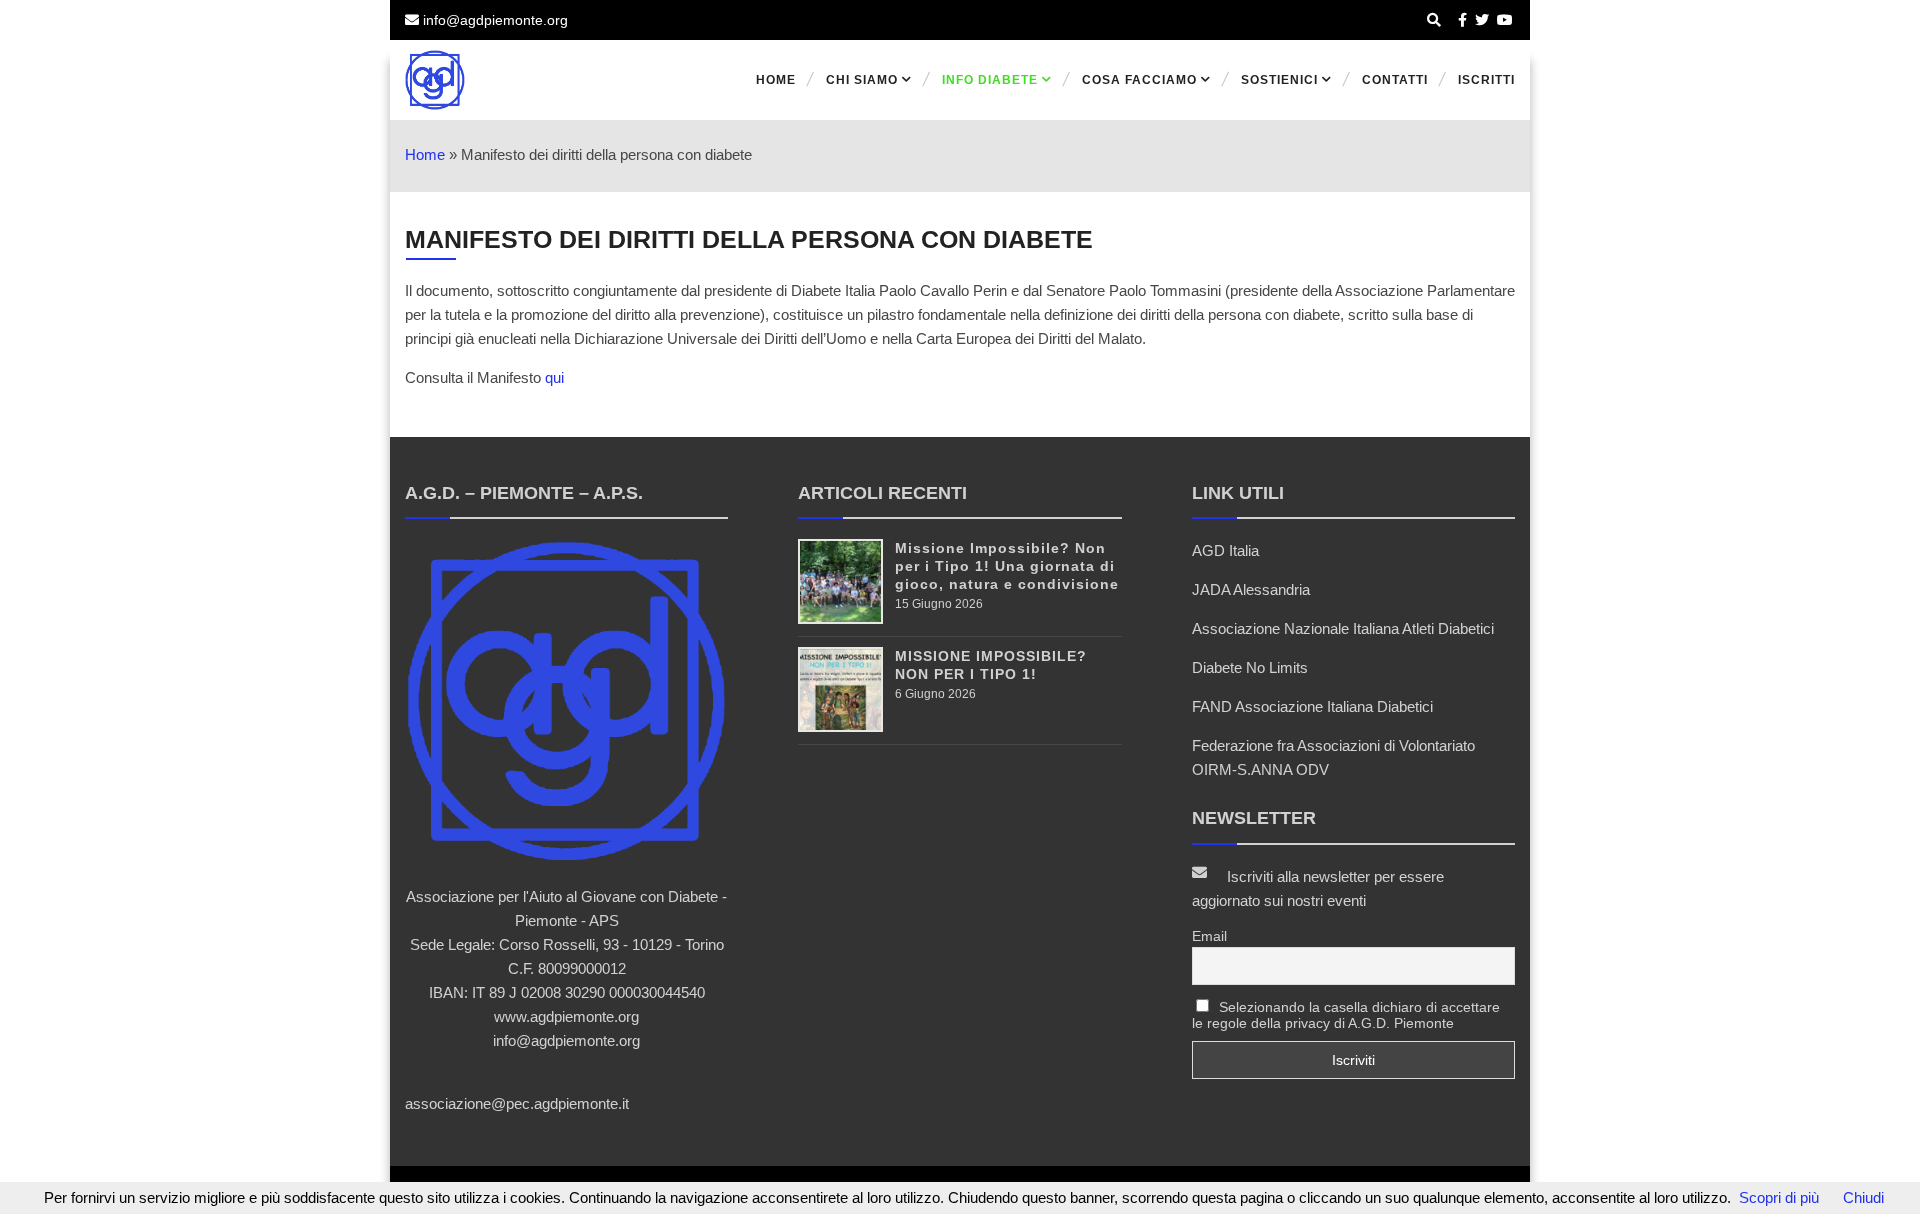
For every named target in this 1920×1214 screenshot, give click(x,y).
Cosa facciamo (1139, 80)
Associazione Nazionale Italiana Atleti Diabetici (1343, 628)
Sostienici (1279, 80)
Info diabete (990, 80)
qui (554, 377)
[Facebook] (1462, 20)
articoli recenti (882, 493)
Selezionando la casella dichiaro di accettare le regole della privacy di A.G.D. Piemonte (1346, 1015)
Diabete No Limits (1250, 667)
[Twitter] (1482, 20)
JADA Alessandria (1251, 589)
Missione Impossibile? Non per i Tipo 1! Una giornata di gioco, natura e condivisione (1007, 566)
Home (776, 80)
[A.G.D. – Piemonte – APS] (519, 80)
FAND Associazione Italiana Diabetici (1312, 706)
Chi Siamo (862, 80)
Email (1209, 936)
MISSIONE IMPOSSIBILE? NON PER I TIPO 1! (991, 665)
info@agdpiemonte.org (493, 20)
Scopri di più (1779, 1197)
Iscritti (1486, 80)
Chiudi (1863, 1197)
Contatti (1395, 80)
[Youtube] (1505, 20)
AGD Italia (1225, 550)
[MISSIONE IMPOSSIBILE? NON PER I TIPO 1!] (840, 726)
